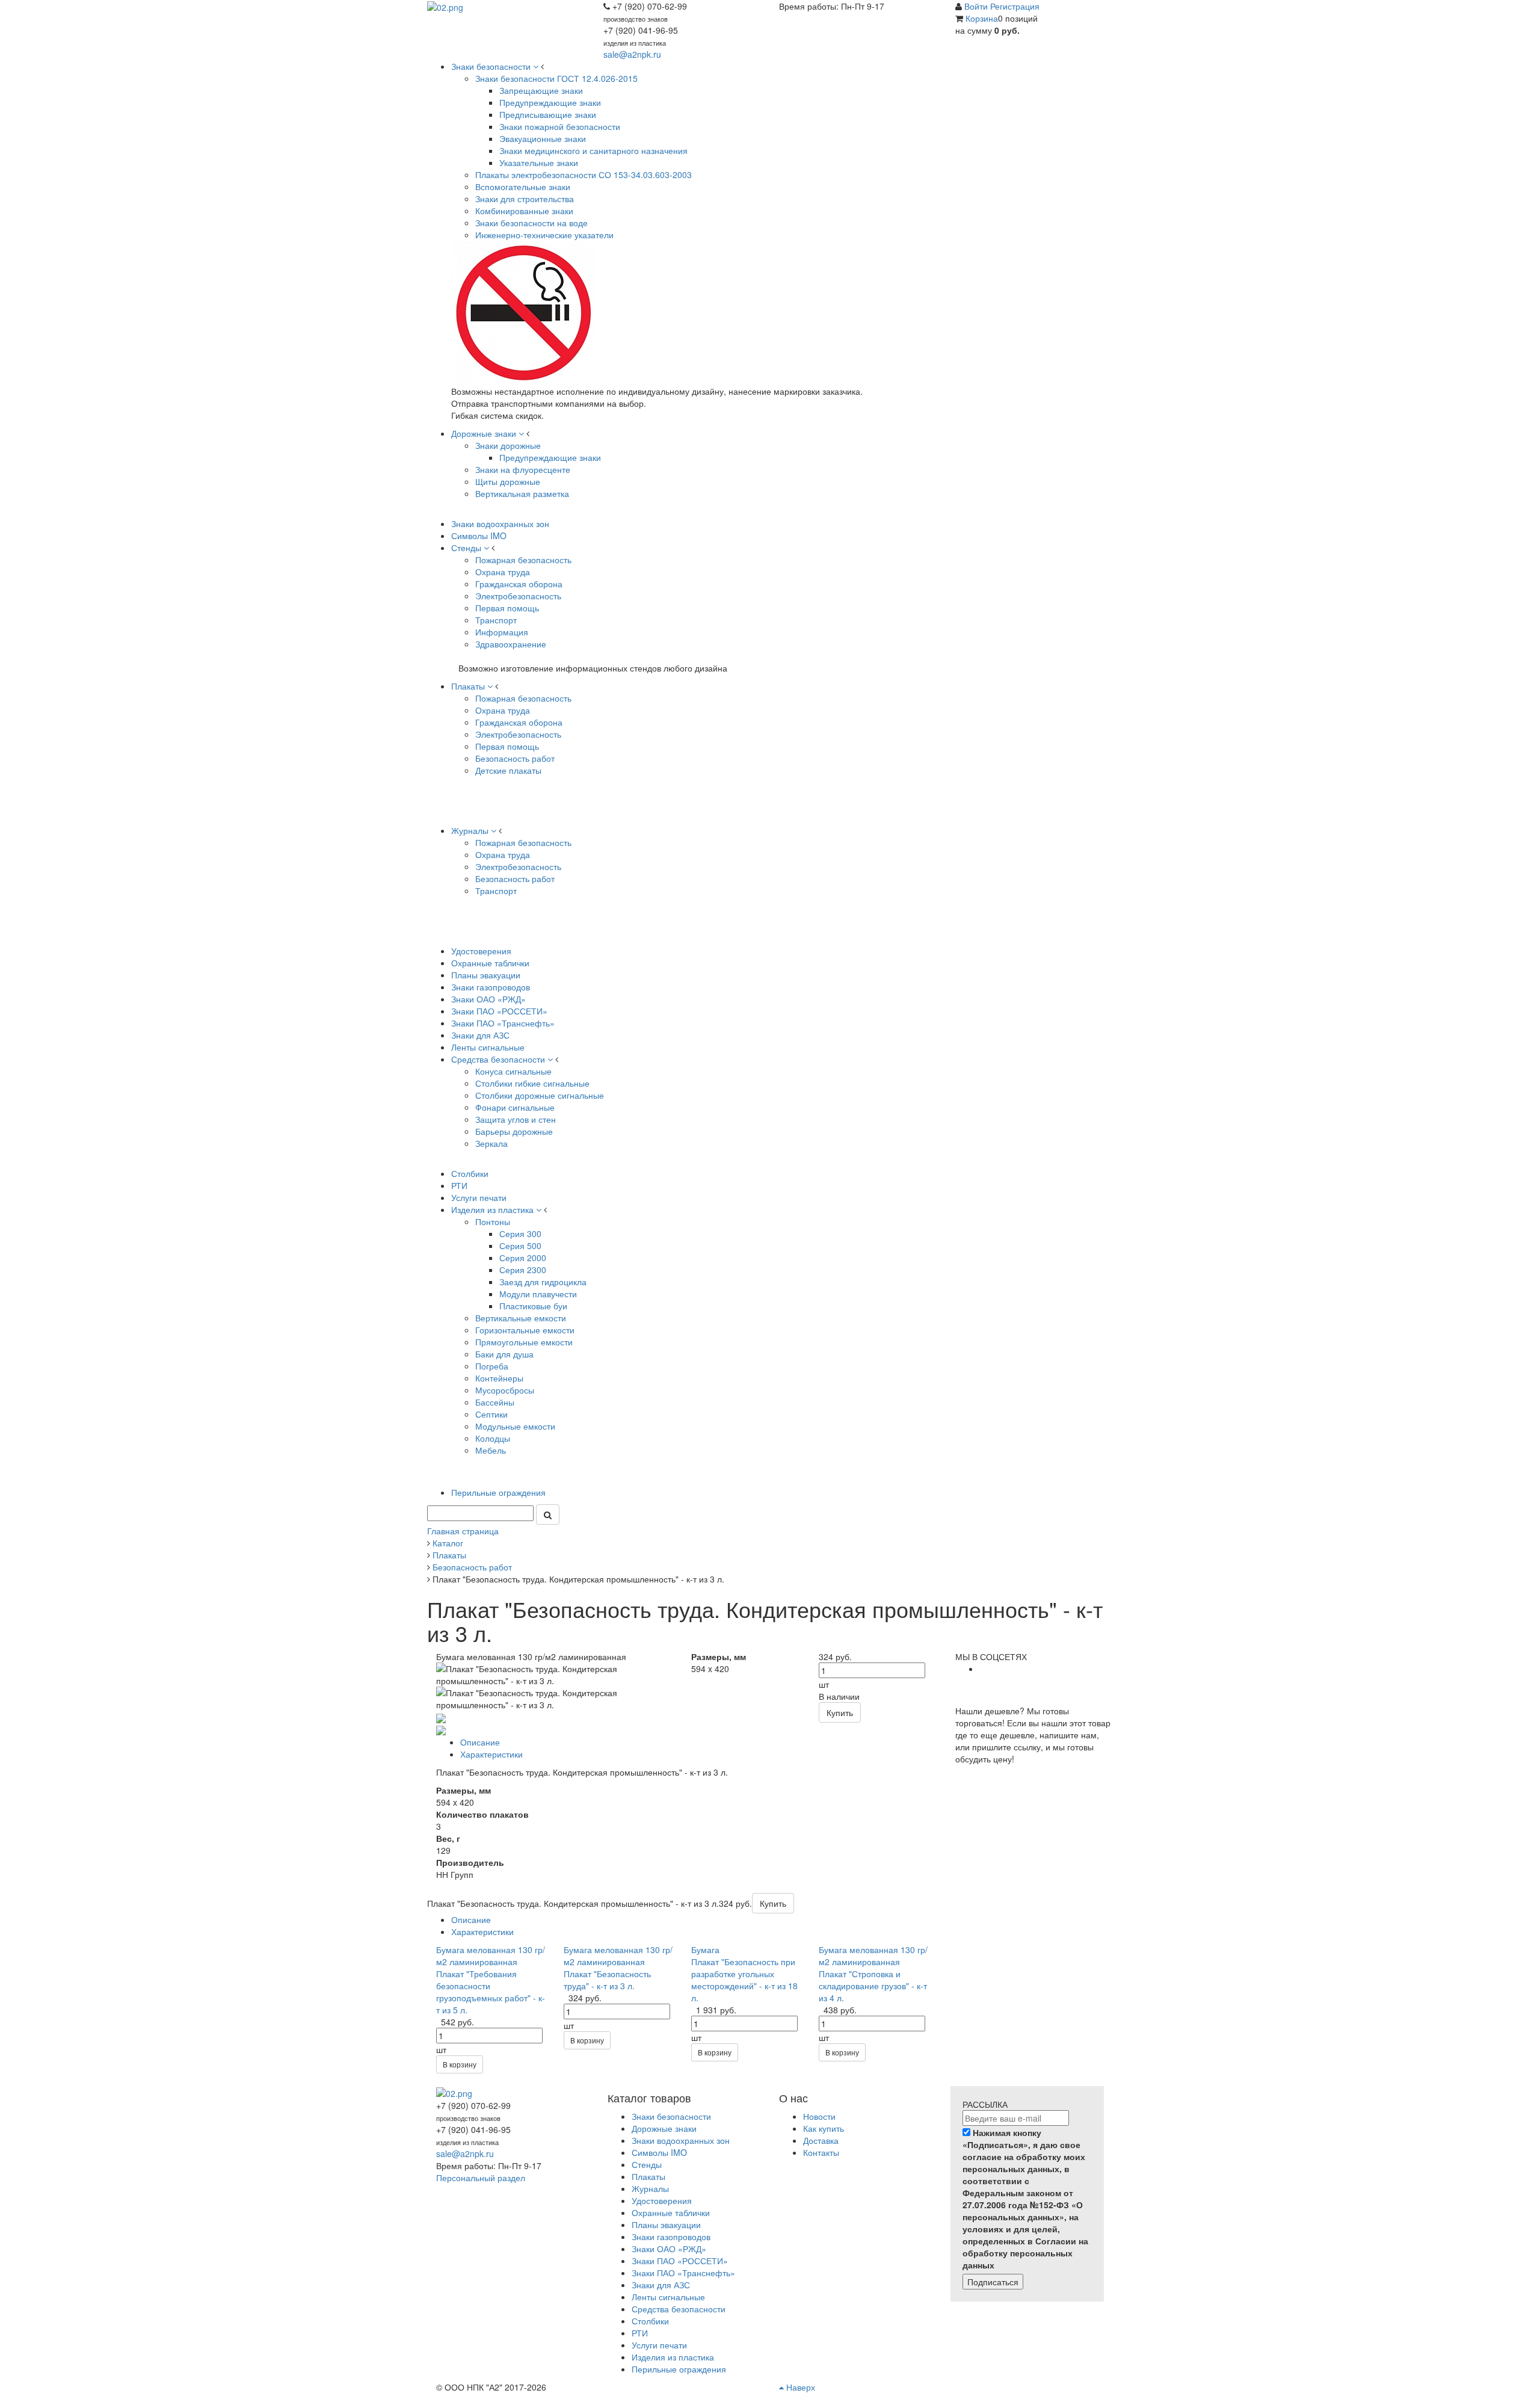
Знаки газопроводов (671, 2237)
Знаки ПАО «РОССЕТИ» (680, 2261)
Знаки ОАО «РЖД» (669, 2249)
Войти (977, 6)
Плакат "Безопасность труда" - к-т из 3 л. (607, 1980)
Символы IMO (659, 2152)
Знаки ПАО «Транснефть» (683, 2273)
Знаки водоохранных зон (681, 2140)
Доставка (821, 2140)
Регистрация (1015, 6)
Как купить (824, 2128)
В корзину (460, 2064)
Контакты (821, 2152)
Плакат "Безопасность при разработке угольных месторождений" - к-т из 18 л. (744, 1980)
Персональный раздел (481, 2178)
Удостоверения (662, 2200)
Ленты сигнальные (668, 2297)
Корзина (982, 18)
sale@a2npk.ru (632, 54)
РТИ (640, 2333)
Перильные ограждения (679, 2369)
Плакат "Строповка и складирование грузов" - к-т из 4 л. (873, 1986)
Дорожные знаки (664, 2128)
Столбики (650, 2321)
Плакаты (648, 2176)
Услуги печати (659, 2345)
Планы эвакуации (666, 2224)
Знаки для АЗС (661, 2285)
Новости (819, 2116)
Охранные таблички (671, 2212)
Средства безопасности (679, 2309)
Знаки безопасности (671, 2116)
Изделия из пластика (673, 2357)
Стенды (647, 2164)
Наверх (799, 2387)
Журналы (650, 2188)
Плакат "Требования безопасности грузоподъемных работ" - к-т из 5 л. (491, 1992)
